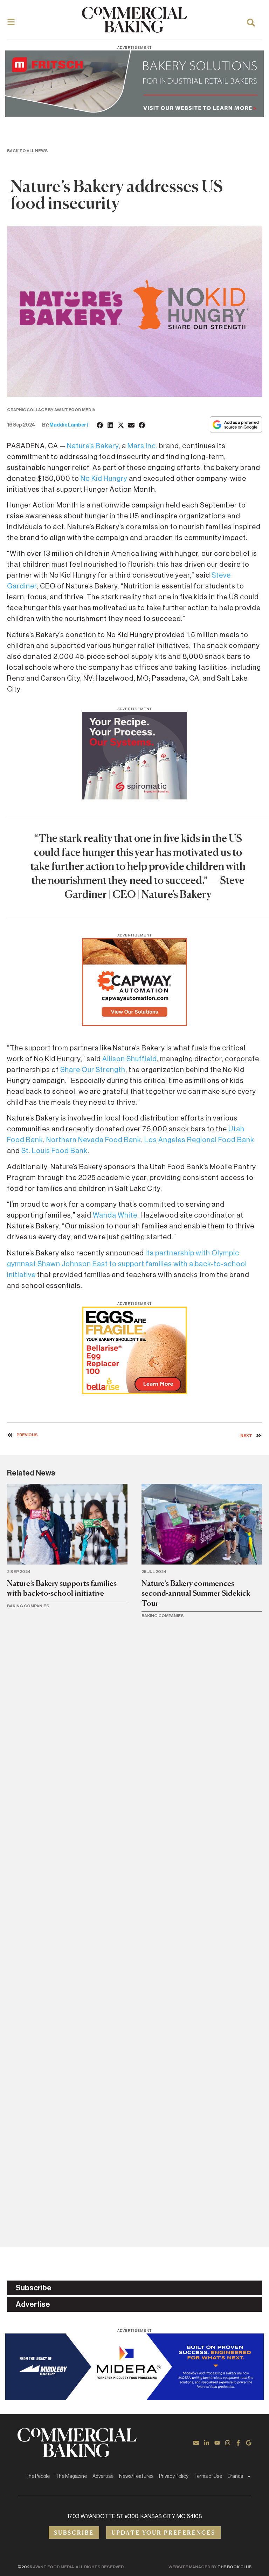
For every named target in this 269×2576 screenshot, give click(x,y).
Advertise (103, 2476)
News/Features (136, 2476)
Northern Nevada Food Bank (94, 1140)
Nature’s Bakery (93, 446)
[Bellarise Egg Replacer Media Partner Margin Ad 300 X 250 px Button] (134, 1392)
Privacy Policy (174, 2476)
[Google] (249, 2443)
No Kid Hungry (104, 479)
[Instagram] (228, 2443)
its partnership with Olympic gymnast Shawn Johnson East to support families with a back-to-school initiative (127, 1264)
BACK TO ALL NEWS (27, 151)
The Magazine (71, 2476)
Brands (235, 2476)
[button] (100, 425)
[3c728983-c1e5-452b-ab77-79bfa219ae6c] (134, 797)
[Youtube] (217, 2443)
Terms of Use (208, 2476)
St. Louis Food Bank (54, 1151)
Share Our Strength (93, 1070)
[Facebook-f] (238, 2443)
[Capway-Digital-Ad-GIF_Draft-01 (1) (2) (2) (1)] (134, 1024)
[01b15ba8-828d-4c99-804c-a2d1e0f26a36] (134, 115)
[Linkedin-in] (207, 2443)
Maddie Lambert (69, 425)
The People (37, 2476)
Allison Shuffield (130, 1059)
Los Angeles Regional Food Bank (199, 1140)
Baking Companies (28, 1606)
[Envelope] (196, 2443)
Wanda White (115, 1215)
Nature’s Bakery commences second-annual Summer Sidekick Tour (196, 1593)
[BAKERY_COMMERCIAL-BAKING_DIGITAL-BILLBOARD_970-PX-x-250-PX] (134, 2398)
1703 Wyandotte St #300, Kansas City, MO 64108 (135, 2516)
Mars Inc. (143, 446)
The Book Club (234, 2567)
